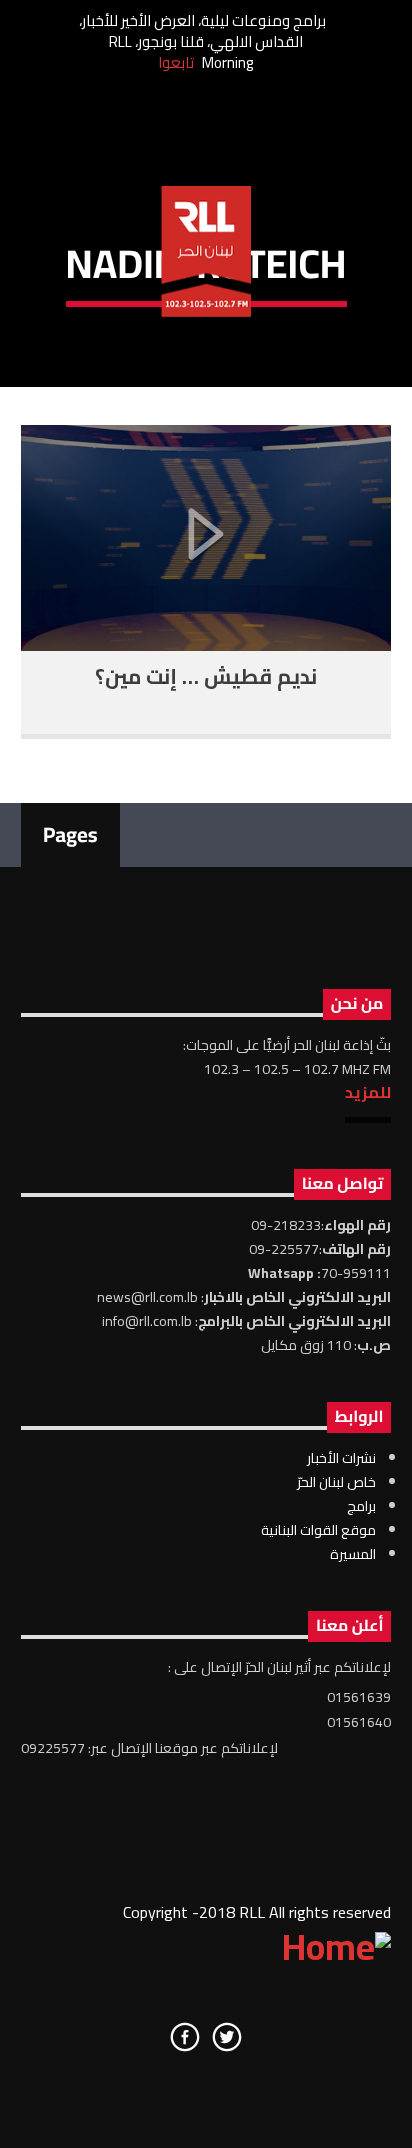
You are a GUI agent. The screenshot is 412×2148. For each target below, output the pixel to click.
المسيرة (353, 1554)
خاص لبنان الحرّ (336, 1482)
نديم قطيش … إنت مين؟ (206, 676)
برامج (361, 1506)
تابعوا (176, 62)
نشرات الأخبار (341, 1458)
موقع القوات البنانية (318, 1530)
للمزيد (368, 1092)
